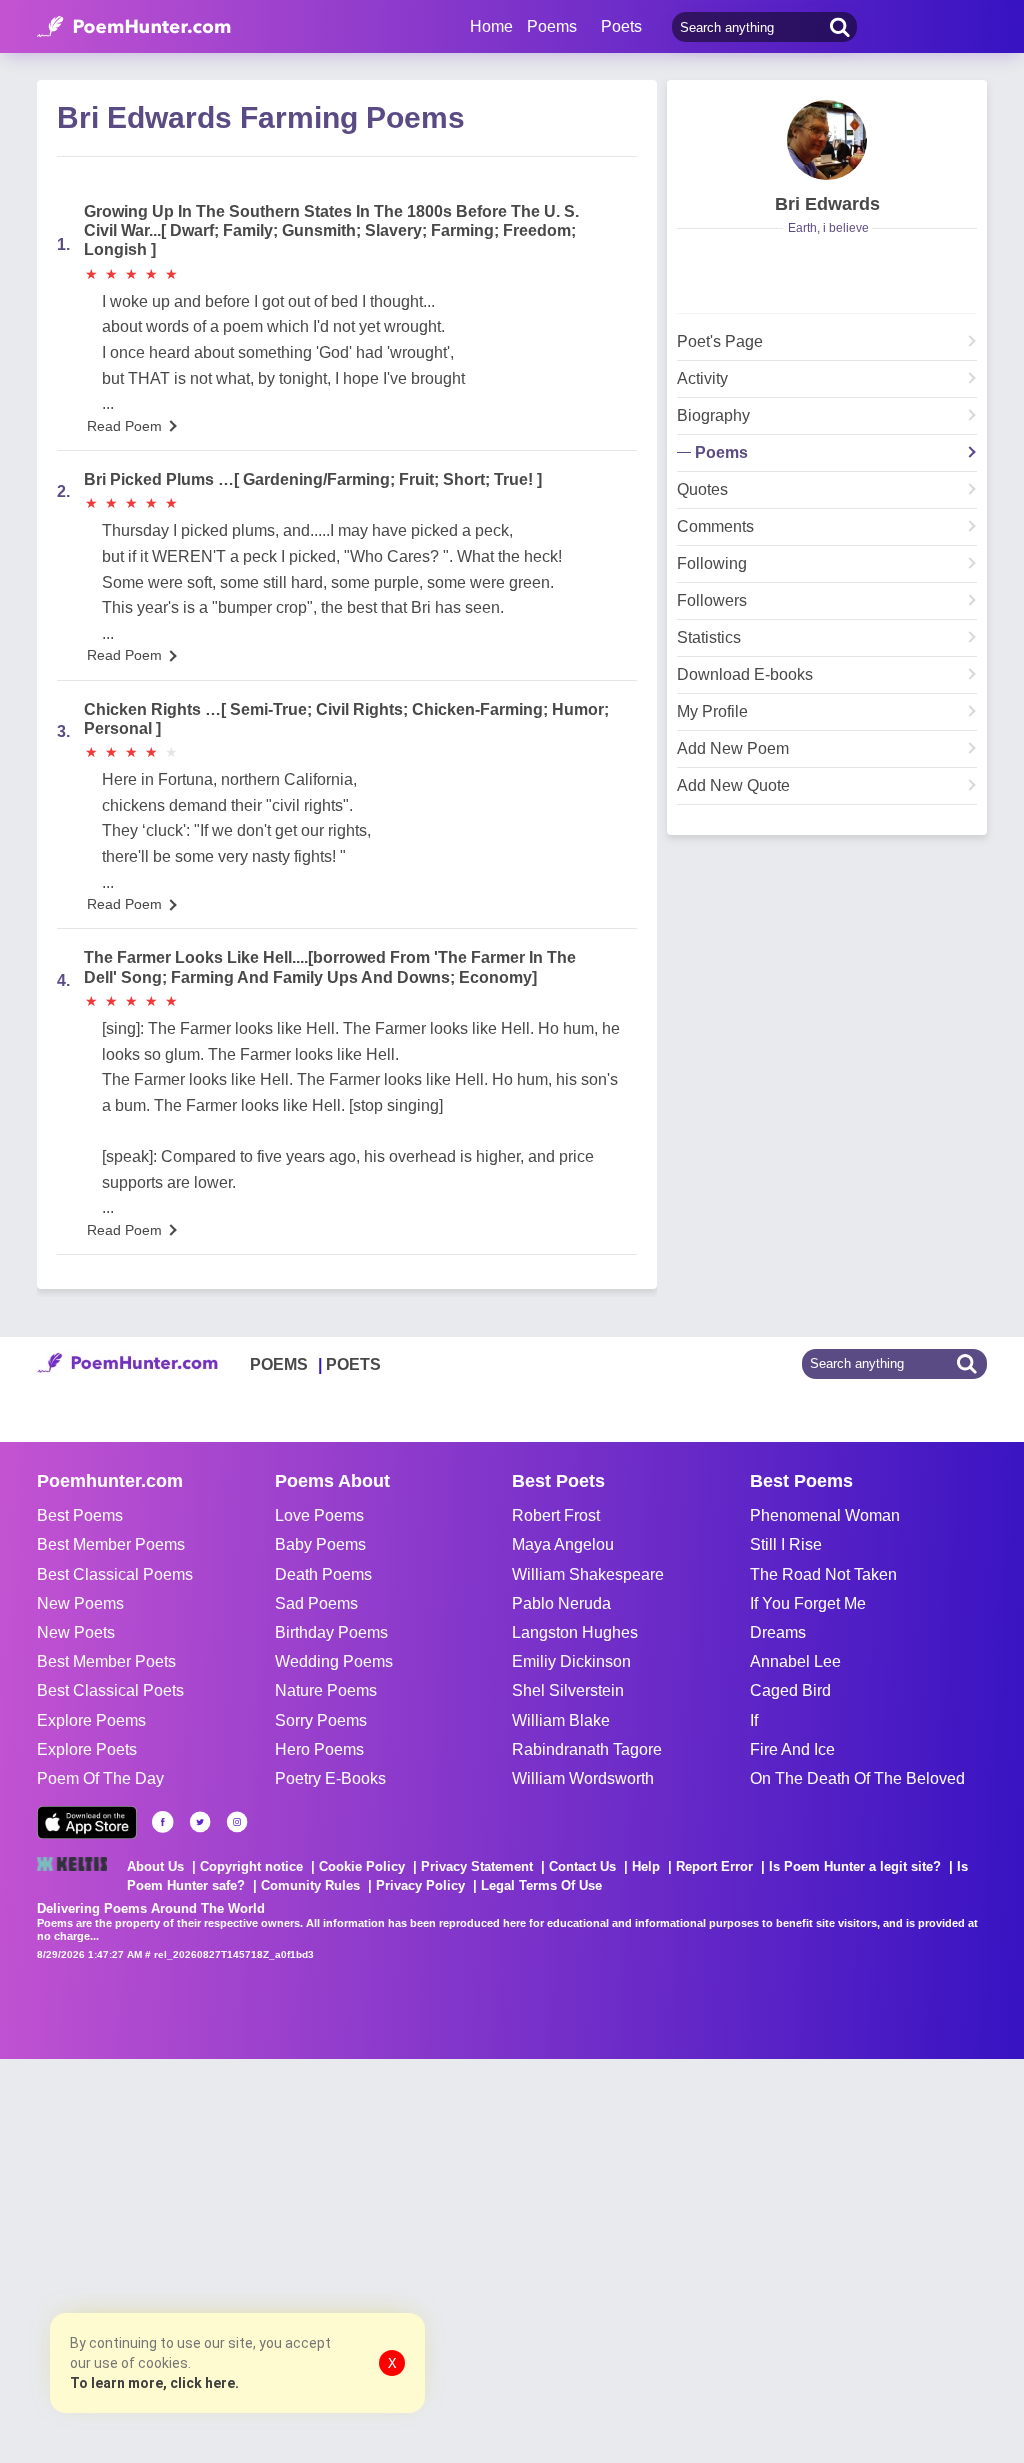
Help (646, 1866)
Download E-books (745, 675)
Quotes (702, 490)
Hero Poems (319, 1749)
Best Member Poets (106, 1661)
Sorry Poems (321, 1720)
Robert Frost (556, 1515)
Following (712, 564)
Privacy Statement (477, 1866)
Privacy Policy (420, 1885)
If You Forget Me (808, 1603)
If (754, 1720)
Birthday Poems (331, 1632)
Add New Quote (733, 786)
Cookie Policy (362, 1866)
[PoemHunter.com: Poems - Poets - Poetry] (134, 27)
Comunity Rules (310, 1885)
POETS (353, 1364)
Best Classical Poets (110, 1690)
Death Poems (323, 1574)
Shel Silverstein (568, 1690)
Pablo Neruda (561, 1603)
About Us (155, 1866)
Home (491, 26)
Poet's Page (720, 342)
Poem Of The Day (100, 1778)
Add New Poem (733, 749)
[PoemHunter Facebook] (163, 1822)
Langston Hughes (575, 1632)
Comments (715, 527)
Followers (712, 601)
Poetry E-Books (330, 1778)
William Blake (561, 1720)
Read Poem (124, 426)
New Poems (80, 1603)
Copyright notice (251, 1866)
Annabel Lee (795, 1661)
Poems (721, 453)
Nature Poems (326, 1690)
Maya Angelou (563, 1544)
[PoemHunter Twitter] (200, 1822)
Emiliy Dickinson (571, 1661)
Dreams (778, 1632)
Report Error (714, 1866)
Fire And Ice (792, 1749)
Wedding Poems (334, 1661)
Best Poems (80, 1515)
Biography (713, 416)
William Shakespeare (588, 1574)
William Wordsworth (583, 1778)
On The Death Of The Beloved (857, 1778)
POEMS (279, 1364)
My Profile (712, 712)
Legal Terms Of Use (541, 1885)
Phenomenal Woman (825, 1515)
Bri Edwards (827, 204)
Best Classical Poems (115, 1574)
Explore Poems (91, 1720)
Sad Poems (316, 1603)
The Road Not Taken (823, 1574)
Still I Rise (786, 1544)
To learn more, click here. (154, 2383)
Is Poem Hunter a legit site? (855, 1866)
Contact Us (582, 1866)
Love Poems (319, 1515)
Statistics (709, 638)
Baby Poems (320, 1544)
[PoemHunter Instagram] (237, 1822)
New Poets (76, 1632)
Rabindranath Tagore (587, 1749)
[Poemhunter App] (87, 1822)
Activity (702, 379)
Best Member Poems (111, 1544)
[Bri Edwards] (827, 140)
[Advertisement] (300, 2259)
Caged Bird (790, 1690)
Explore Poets (87, 1749)
